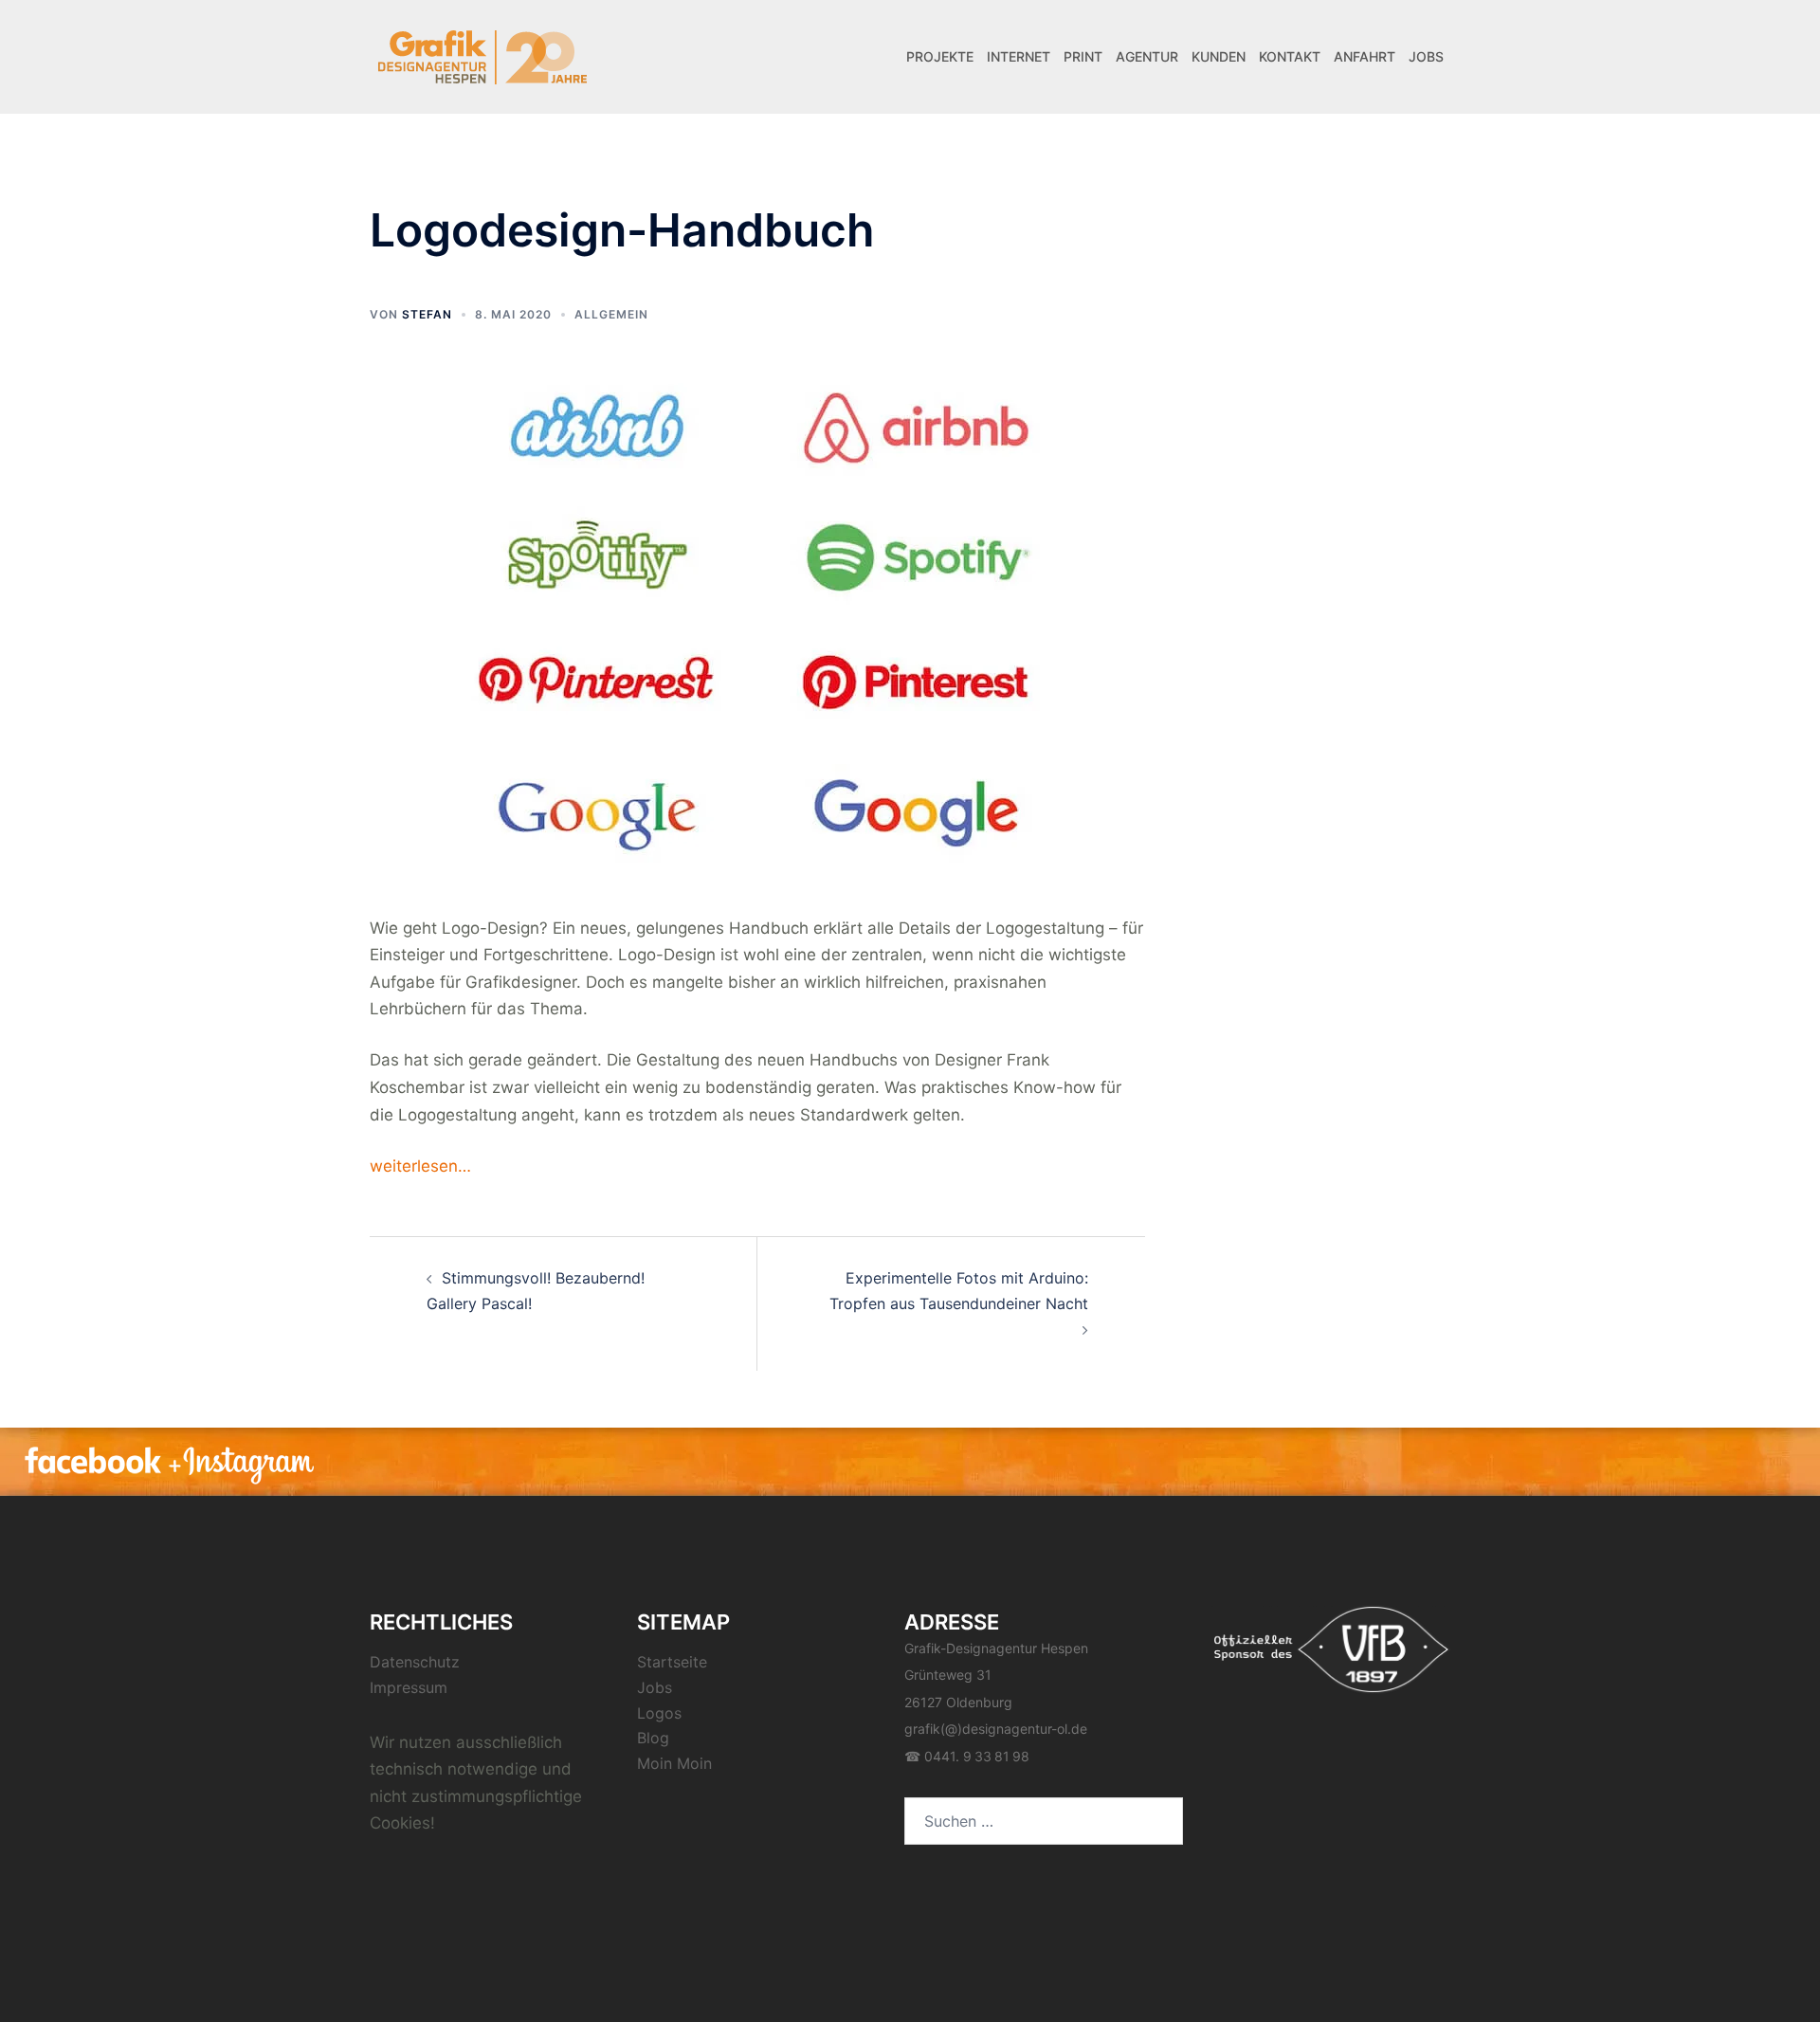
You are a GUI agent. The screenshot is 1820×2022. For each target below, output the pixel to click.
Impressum (409, 1687)
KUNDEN (1219, 56)
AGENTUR (1147, 56)
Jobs (655, 1687)
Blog (653, 1738)
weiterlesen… (420, 1166)
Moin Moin (674, 1763)
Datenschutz (415, 1662)
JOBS (1426, 56)
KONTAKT (1290, 56)
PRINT (1083, 56)
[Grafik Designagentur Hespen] (483, 55)
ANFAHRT (1365, 56)
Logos (659, 1713)
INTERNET (1019, 56)
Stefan (427, 314)
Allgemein (611, 314)
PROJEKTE (940, 56)
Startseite (672, 1662)
